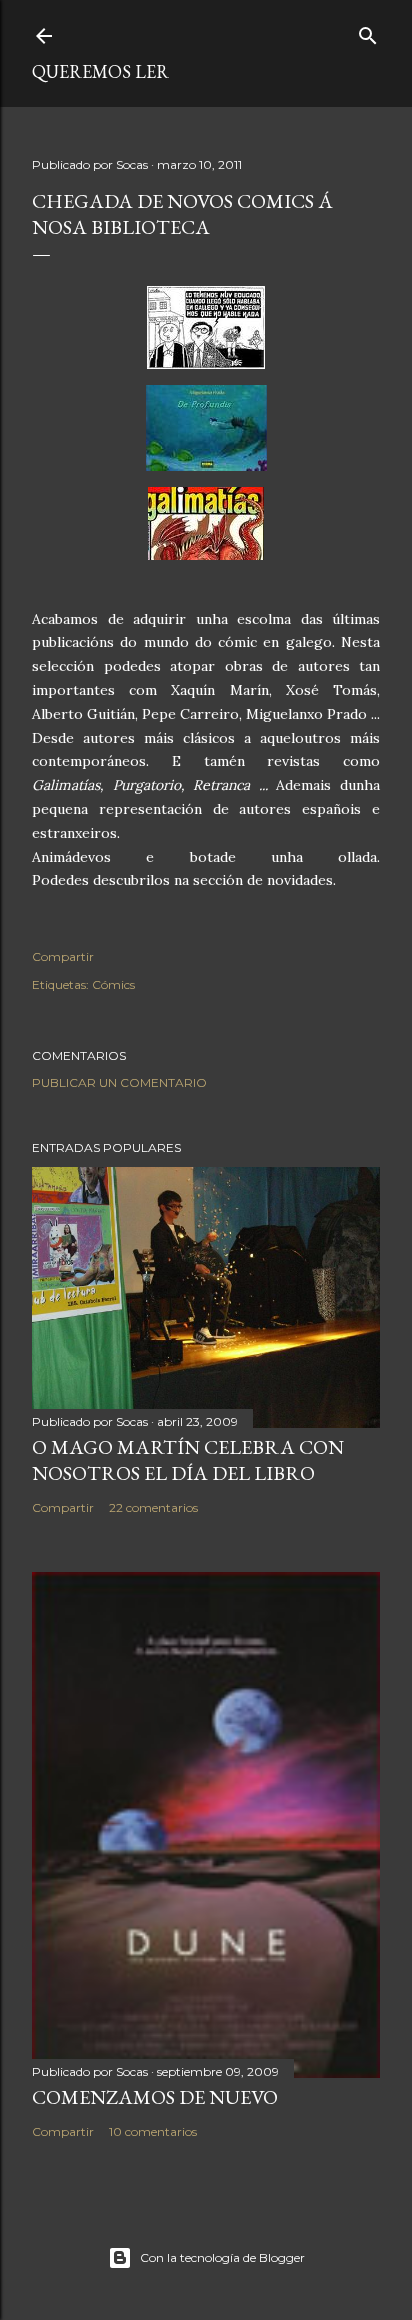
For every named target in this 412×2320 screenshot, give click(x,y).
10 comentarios (153, 2131)
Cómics (113, 984)
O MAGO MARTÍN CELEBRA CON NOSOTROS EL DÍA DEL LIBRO (188, 1460)
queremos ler (100, 71)
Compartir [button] (63, 956)
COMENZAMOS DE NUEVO (155, 2097)
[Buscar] (368, 31)
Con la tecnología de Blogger (222, 2257)
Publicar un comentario (119, 1082)
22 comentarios (153, 1507)
